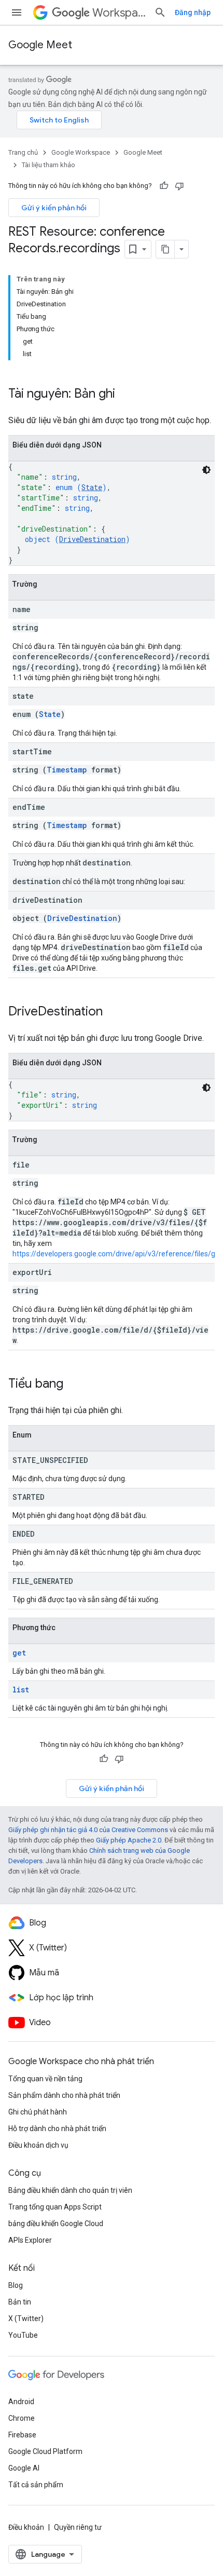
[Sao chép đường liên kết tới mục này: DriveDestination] (113, 1012)
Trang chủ (23, 152)
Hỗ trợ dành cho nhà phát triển (57, 2128)
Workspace (119, 13)
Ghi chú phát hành (38, 2112)
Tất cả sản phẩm (36, 2485)
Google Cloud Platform (45, 2451)
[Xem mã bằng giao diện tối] (206, 470)
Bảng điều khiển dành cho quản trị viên (70, 2190)
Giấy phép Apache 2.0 (129, 1840)
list (21, 1690)
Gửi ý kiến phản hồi (54, 208)
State (92, 487)
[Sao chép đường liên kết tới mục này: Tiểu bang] (74, 1385)
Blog (16, 2285)
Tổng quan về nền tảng (45, 2079)
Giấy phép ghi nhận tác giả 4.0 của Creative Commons (88, 1830)
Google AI (24, 2468)
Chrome (22, 2418)
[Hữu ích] (164, 186)
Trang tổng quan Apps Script (55, 2207)
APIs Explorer (30, 2240)
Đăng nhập (193, 12)
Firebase (22, 2435)
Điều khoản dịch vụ (38, 2145)
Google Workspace (81, 152)
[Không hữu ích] (179, 186)
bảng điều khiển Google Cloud (56, 2224)
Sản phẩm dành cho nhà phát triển (64, 2095)
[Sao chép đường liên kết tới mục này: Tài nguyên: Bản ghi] (126, 395)
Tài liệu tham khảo (48, 165)
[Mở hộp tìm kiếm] (160, 12)
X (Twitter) (26, 2319)
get (19, 1653)
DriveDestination (92, 539)
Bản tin (20, 2302)
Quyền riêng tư (78, 2527)
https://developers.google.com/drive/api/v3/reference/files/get (117, 1254)
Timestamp (67, 770)
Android (21, 2402)
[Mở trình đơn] (17, 12)
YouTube (23, 2335)
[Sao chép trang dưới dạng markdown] (165, 249)
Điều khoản (26, 2527)
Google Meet (40, 45)
